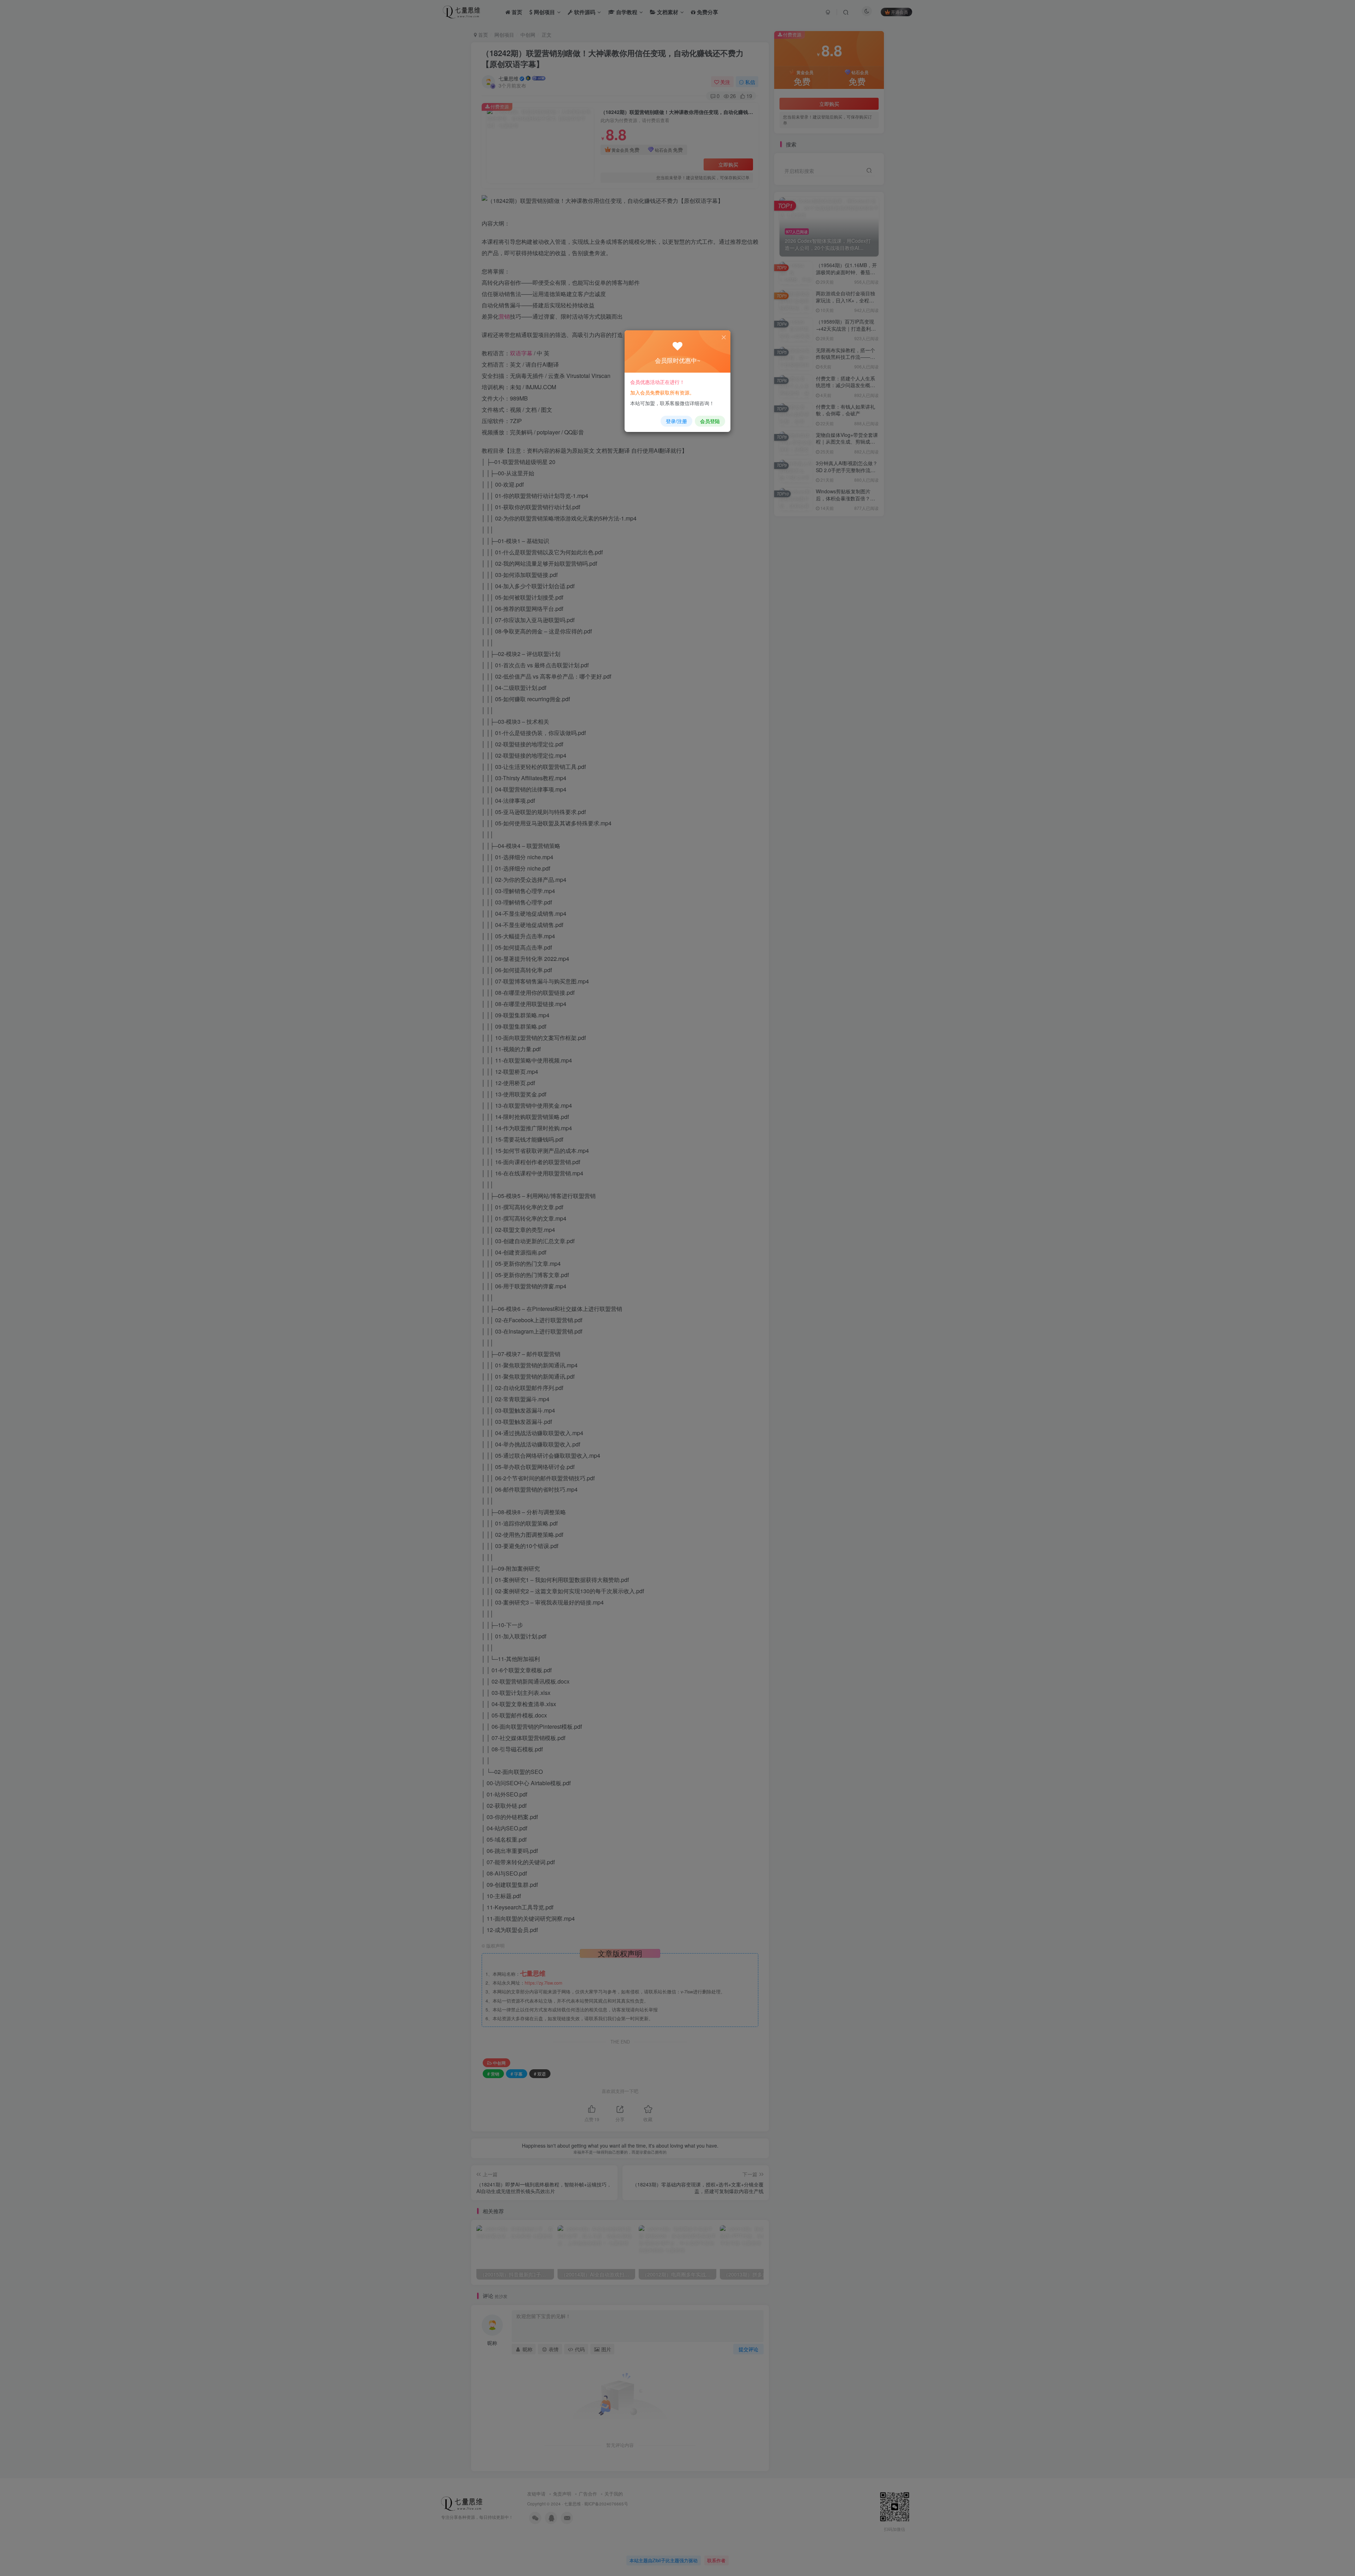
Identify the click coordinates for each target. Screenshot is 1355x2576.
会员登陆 (710, 421)
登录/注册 (676, 421)
